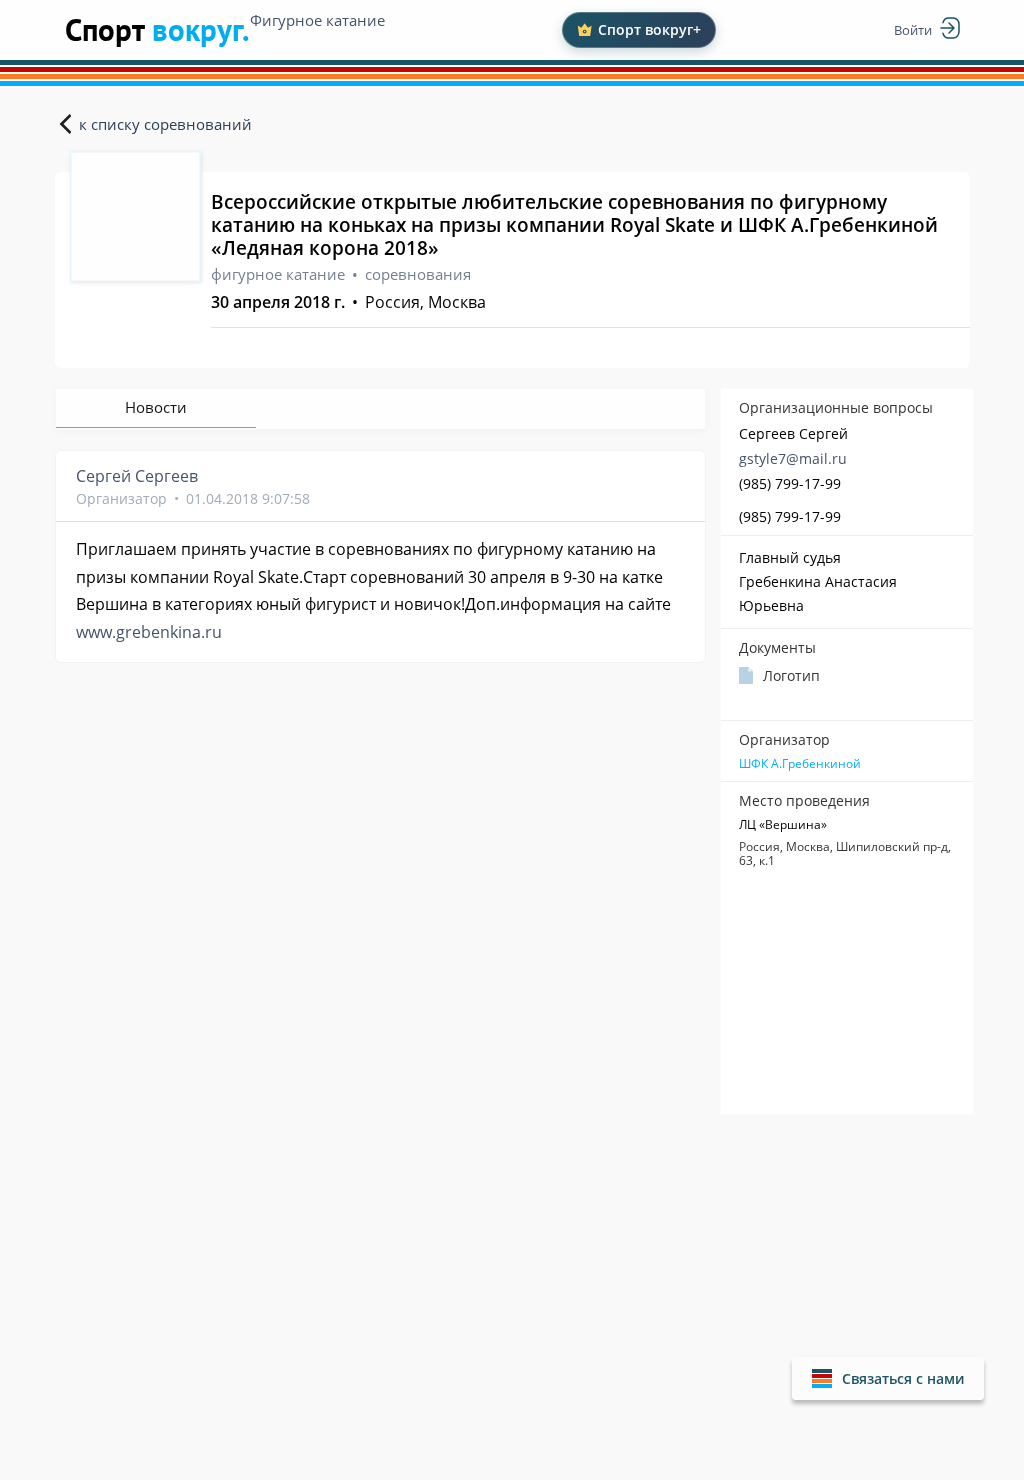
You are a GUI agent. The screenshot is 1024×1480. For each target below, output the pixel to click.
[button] (888, 1378)
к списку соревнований (165, 124)
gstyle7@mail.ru (793, 458)
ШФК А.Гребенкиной (800, 764)
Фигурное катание (317, 20)
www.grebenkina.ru (149, 632)
